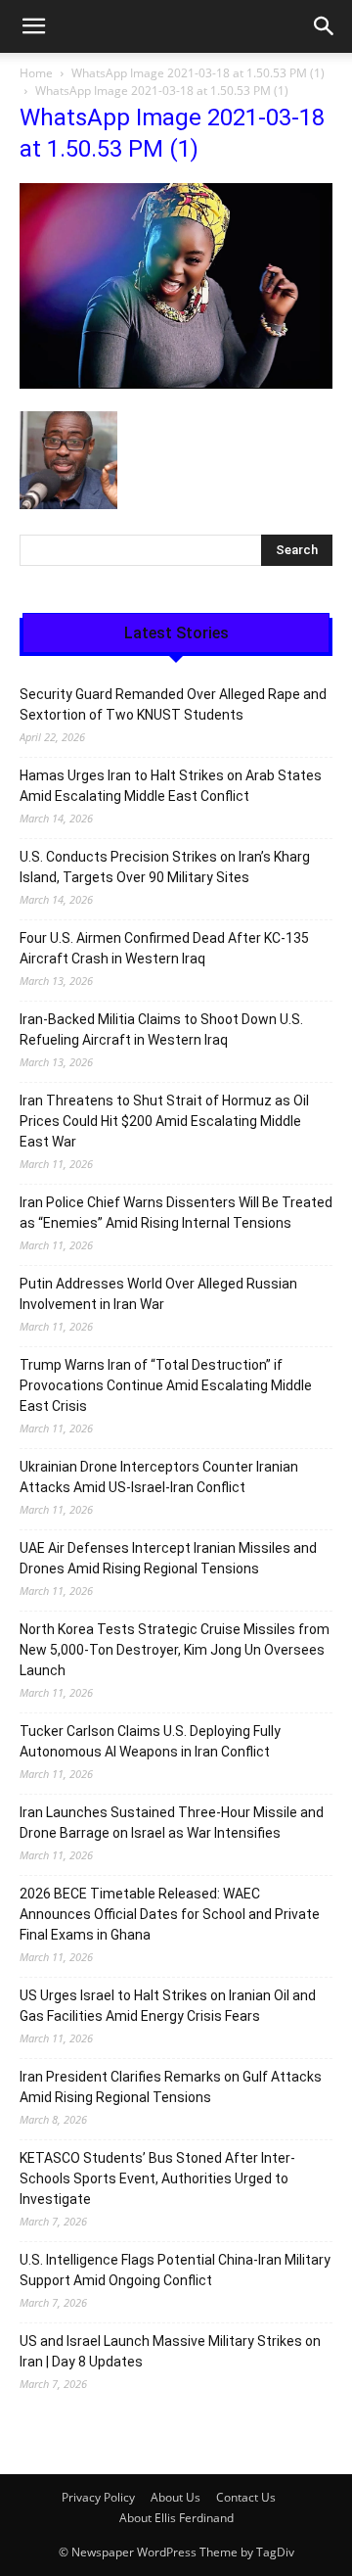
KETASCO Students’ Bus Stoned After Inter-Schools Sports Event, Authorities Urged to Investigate (157, 2178)
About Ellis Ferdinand (176, 2518)
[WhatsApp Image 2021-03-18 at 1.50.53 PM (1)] (176, 383)
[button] (325, 26)
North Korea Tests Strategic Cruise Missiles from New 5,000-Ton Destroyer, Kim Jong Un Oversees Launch (175, 1650)
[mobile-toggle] (33, 26)
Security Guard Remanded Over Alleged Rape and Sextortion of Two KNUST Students (173, 704)
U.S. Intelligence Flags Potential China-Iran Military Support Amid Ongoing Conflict (175, 2270)
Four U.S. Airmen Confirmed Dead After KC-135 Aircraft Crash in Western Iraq (164, 948)
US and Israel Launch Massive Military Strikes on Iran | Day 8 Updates (170, 2351)
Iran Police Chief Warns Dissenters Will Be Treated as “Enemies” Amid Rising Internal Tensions (176, 1213)
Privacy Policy (98, 2497)
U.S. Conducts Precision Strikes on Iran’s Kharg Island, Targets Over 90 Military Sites (165, 867)
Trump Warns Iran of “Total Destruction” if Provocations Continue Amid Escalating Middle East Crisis (166, 1385)
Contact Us (246, 2497)
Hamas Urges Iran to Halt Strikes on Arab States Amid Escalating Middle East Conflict (171, 786)
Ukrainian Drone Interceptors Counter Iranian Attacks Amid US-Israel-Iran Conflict (159, 1477)
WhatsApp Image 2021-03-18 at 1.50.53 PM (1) (198, 73)
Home (36, 73)
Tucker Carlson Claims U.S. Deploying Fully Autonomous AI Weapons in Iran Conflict (150, 1741)
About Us (176, 2497)
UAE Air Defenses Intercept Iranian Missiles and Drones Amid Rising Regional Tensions (168, 1558)
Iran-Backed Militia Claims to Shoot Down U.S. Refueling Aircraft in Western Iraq (161, 1030)
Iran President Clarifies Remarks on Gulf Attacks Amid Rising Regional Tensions (171, 2087)
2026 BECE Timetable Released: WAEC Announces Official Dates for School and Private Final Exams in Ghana (170, 1914)
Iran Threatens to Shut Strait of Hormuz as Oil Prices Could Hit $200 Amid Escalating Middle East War (164, 1121)
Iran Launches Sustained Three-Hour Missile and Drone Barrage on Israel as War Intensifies (172, 1823)
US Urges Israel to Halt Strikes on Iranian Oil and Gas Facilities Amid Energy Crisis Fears (168, 2006)
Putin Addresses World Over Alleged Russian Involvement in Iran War (158, 1294)
